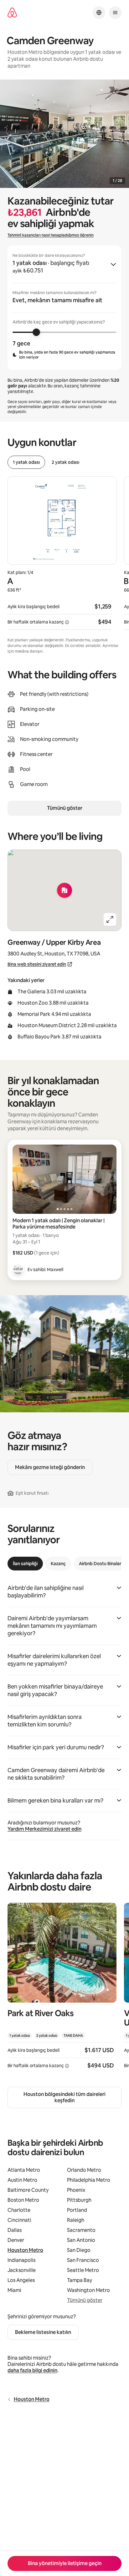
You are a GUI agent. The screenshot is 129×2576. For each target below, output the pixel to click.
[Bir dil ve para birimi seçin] (99, 13)
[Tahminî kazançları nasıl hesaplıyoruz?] (67, 622)
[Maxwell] (18, 1270)
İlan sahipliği (25, 1564)
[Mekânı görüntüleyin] (62, 1990)
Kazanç (58, 1564)
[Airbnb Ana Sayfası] (12, 13)
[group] (64, 308)
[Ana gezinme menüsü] (115, 13)
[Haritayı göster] (64, 890)
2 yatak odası (65, 462)
